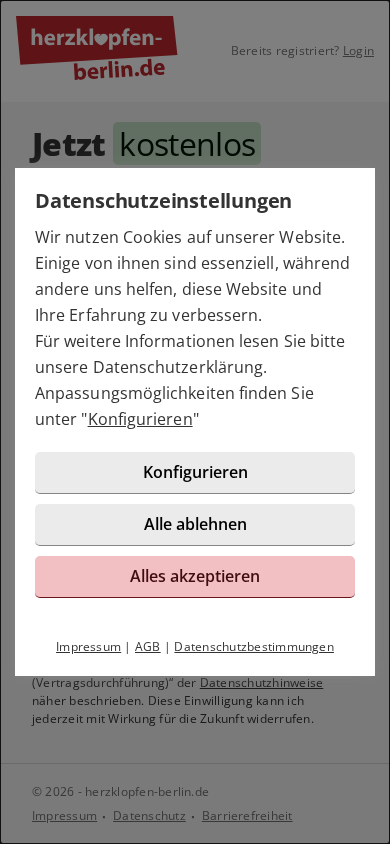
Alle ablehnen (195, 524)
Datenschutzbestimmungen (254, 646)
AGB (148, 646)
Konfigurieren (140, 419)
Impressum (88, 646)
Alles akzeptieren (195, 576)
